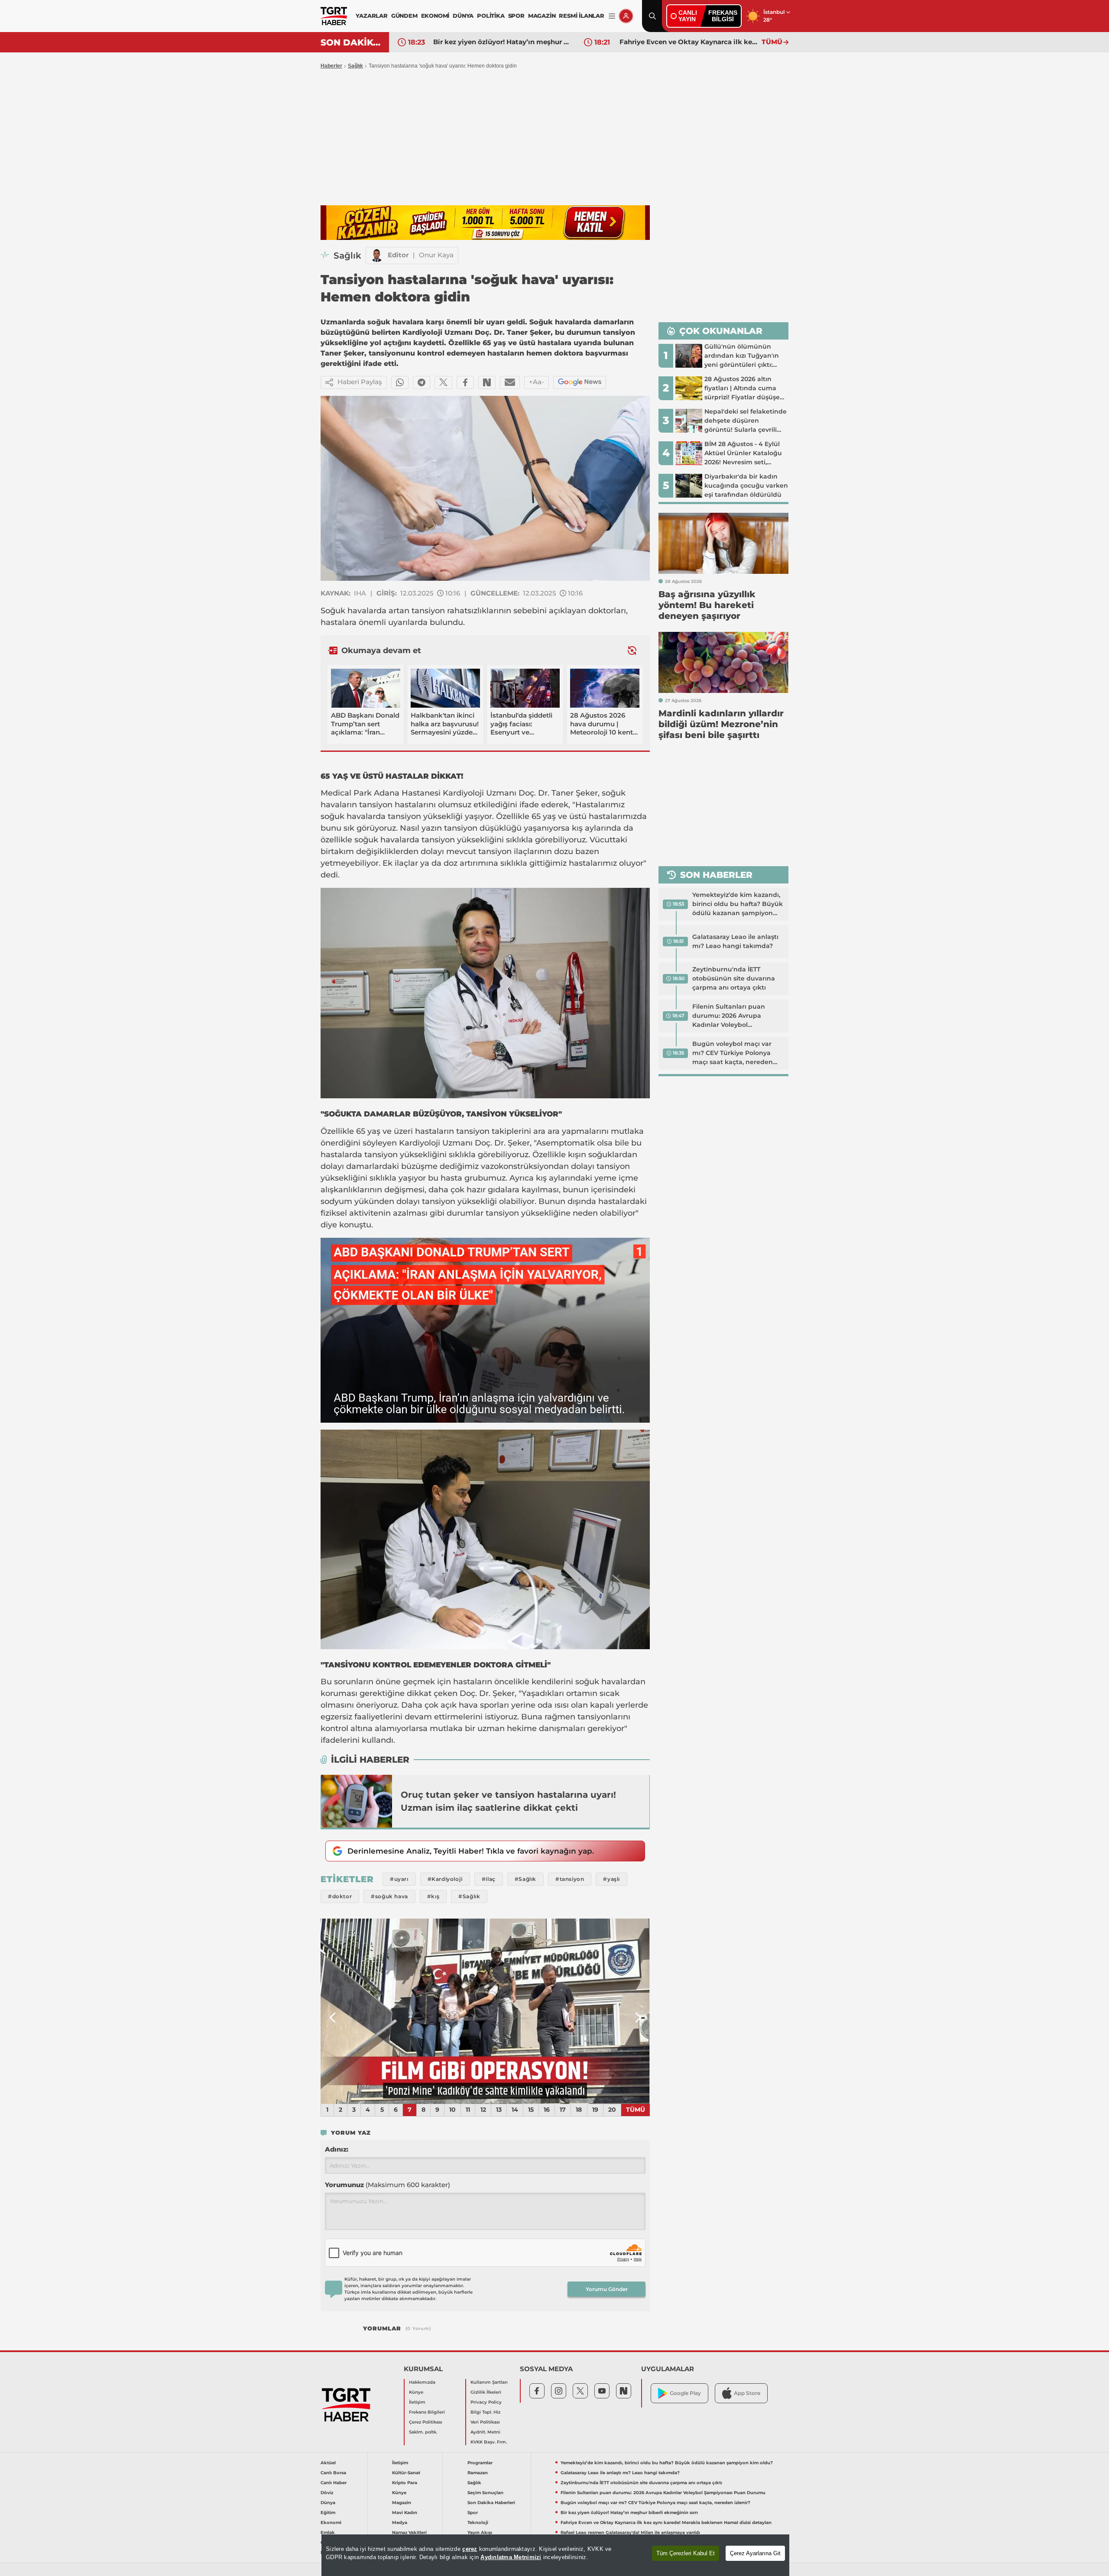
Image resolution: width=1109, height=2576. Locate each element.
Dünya (328, 2503)
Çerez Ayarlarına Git (755, 2553)
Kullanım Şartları (489, 2382)
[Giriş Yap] (626, 16)
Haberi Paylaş (360, 382)
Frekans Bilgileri (427, 2412)
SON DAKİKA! (352, 42)
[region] (555, 2555)
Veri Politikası (485, 2422)
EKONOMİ (435, 16)
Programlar (480, 2463)
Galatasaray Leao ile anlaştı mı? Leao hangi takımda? (735, 941)
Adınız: (337, 2149)
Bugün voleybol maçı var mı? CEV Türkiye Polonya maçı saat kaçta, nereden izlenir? (733, 1053)
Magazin (402, 2503)
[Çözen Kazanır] (485, 223)
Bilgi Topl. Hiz (485, 2412)
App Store (747, 2393)
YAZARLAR (371, 16)
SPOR (516, 16)
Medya (400, 2523)
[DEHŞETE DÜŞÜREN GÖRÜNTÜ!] (485, 2011)
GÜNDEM (404, 16)
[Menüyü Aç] (612, 16)
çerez (470, 2549)
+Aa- (537, 382)
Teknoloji (478, 2523)
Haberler (331, 66)
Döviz (327, 2493)
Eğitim (328, 2513)
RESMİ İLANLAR (581, 16)
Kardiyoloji (463, 793)
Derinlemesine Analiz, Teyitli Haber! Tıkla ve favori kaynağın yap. (471, 1851)
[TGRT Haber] (334, 16)
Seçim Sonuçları (485, 2493)
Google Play (685, 2393)
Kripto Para (405, 2483)
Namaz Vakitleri (409, 2532)
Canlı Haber (334, 2483)
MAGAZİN (542, 16)
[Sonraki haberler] (632, 650)
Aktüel (328, 2463)
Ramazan (478, 2473)
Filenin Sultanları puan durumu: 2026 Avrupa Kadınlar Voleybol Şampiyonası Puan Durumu (736, 1016)
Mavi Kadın (405, 2513)
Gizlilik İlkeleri (486, 2392)
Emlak (328, 2532)
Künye (416, 2392)
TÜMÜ (772, 42)
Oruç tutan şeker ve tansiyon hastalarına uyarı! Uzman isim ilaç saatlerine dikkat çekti (508, 1801)
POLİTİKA (491, 16)
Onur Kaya (436, 255)
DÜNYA (463, 16)
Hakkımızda (422, 2382)
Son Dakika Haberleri (491, 2503)
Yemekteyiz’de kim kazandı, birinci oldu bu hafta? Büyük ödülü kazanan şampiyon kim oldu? (738, 904)
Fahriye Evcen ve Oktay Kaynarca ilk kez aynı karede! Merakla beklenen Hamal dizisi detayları (502, 42)
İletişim (417, 2402)
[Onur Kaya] (377, 256)
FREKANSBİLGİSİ (723, 16)
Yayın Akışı (480, 2532)
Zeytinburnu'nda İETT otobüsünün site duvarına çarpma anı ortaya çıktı (734, 978)
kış (577, 828)
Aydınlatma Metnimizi (511, 2557)
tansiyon (428, 611)
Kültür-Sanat (406, 2473)
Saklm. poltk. (423, 2432)
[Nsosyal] (487, 382)
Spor (473, 2513)
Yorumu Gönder (607, 2289)
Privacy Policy (486, 2402)
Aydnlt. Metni (485, 2432)
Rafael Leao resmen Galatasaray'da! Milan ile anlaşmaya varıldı (688, 42)
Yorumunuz (388, 2185)
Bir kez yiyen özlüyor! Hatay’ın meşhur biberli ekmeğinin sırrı (629, 2513)
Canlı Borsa (333, 2473)
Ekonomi (331, 2523)
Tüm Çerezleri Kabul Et (686, 2553)
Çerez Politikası (426, 2422)
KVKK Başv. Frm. (489, 2442)
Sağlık (355, 66)
